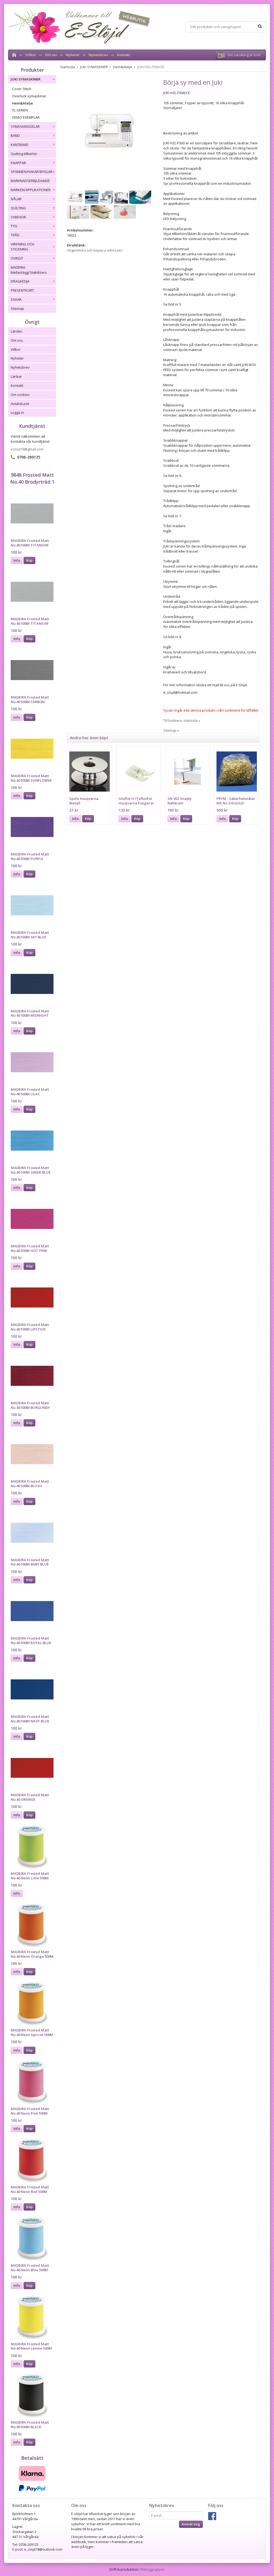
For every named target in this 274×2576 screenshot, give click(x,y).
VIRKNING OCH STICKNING (22, 247)
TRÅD (15, 235)
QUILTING (18, 208)
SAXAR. (16, 299)
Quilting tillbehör (24, 154)
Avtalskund (20, 404)
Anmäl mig (191, 2524)
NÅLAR (16, 199)
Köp (29, 560)
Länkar (16, 376)
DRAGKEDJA (20, 281)
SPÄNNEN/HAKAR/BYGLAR (32, 172)
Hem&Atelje (22, 103)
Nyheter (73, 55)
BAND (15, 136)
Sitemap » (171, 730)
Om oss (51, 55)
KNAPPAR (18, 163)
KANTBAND (20, 145)
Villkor (31, 55)
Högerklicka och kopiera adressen (95, 250)
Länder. (17, 331)
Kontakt (123, 55)
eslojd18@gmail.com (27, 449)
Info (17, 560)
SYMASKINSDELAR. (26, 126)
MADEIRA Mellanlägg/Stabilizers (29, 270)
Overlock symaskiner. (30, 96)
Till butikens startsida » (182, 720)
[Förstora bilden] (110, 132)
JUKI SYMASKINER (26, 79)
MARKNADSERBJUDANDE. (31, 181)
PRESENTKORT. (23, 290)
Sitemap (17, 308)
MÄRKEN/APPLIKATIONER (31, 190)
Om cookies (20, 395)
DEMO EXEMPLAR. (26, 117)
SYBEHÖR (18, 217)
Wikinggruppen (152, 2569)
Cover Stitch (22, 89)
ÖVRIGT (17, 258)
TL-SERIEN (20, 110)
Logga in (17, 412)
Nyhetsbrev (98, 55)
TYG (14, 226)
